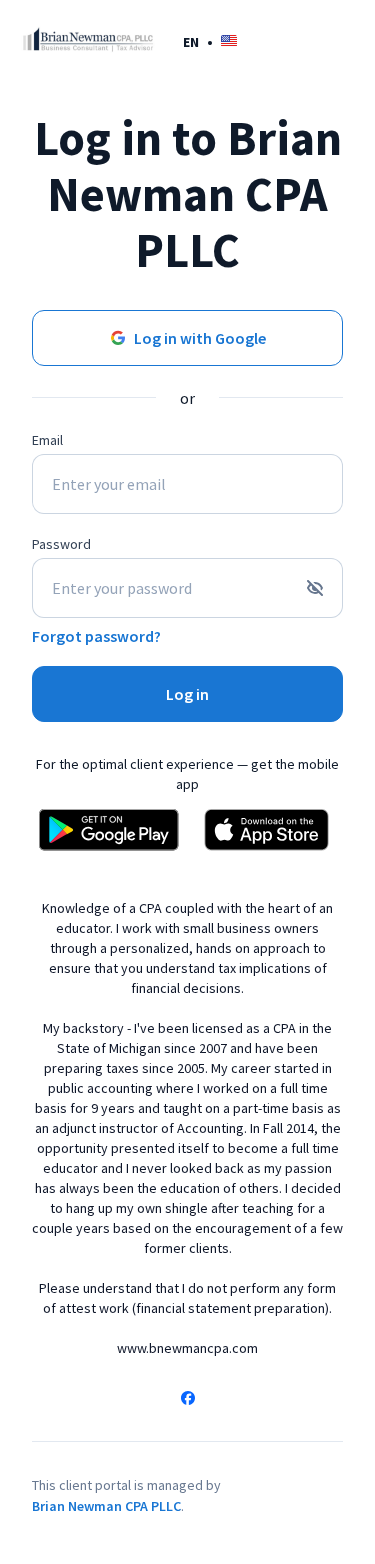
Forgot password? (96, 636)
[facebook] (188, 1400)
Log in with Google (200, 338)
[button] (210, 41)
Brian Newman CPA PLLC (106, 1506)
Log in (187, 694)
